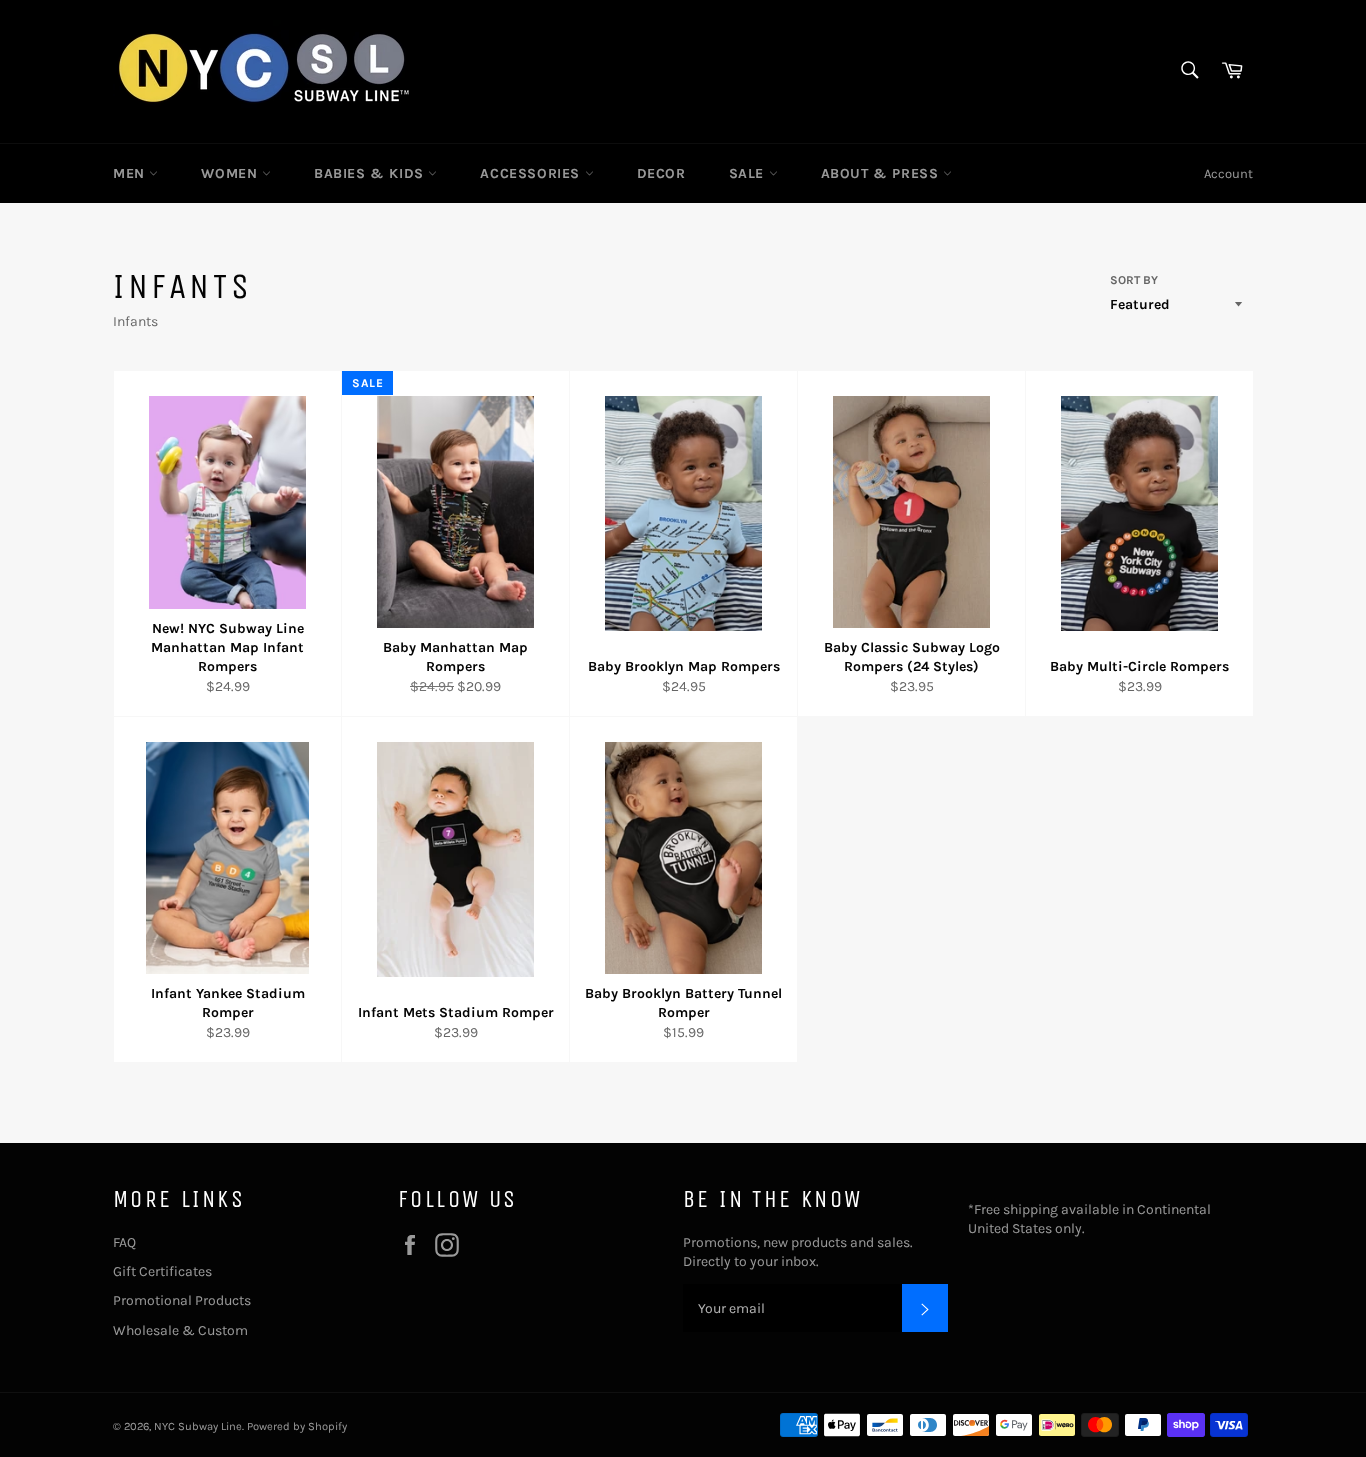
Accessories (532, 173)
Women (231, 173)
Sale (749, 173)
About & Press (882, 173)
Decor (661, 173)
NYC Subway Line (198, 1426)
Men (131, 173)
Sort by (1134, 280)
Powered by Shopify (297, 1426)
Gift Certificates (162, 1271)
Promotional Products (182, 1300)
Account (1228, 173)
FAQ (124, 1242)
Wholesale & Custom (180, 1330)
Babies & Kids (371, 173)
